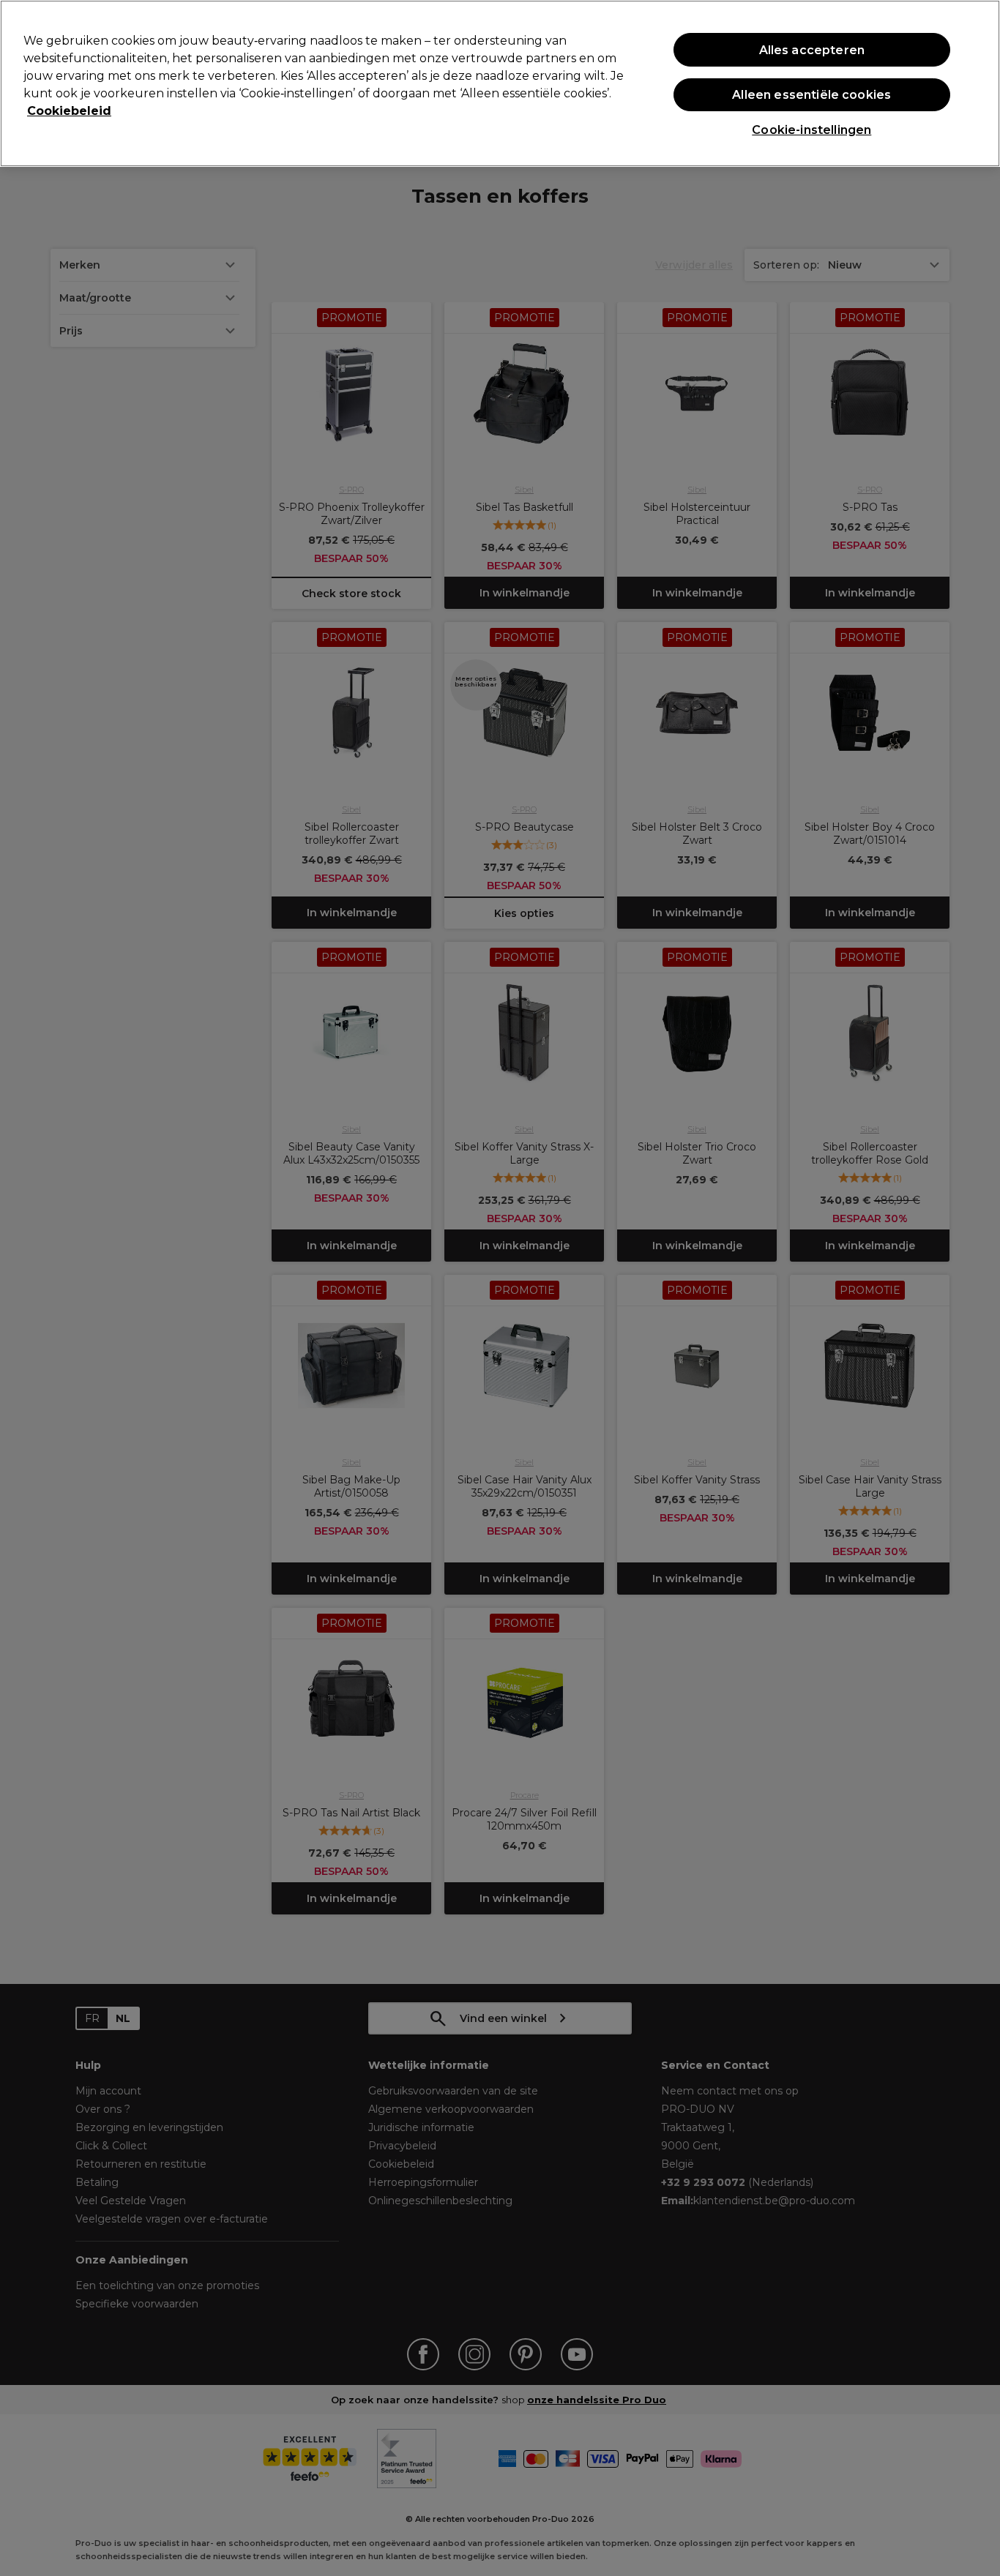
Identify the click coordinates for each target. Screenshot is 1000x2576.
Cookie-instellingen (811, 130)
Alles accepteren (812, 50)
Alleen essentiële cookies (811, 95)
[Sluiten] (977, 82)
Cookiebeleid (69, 111)
